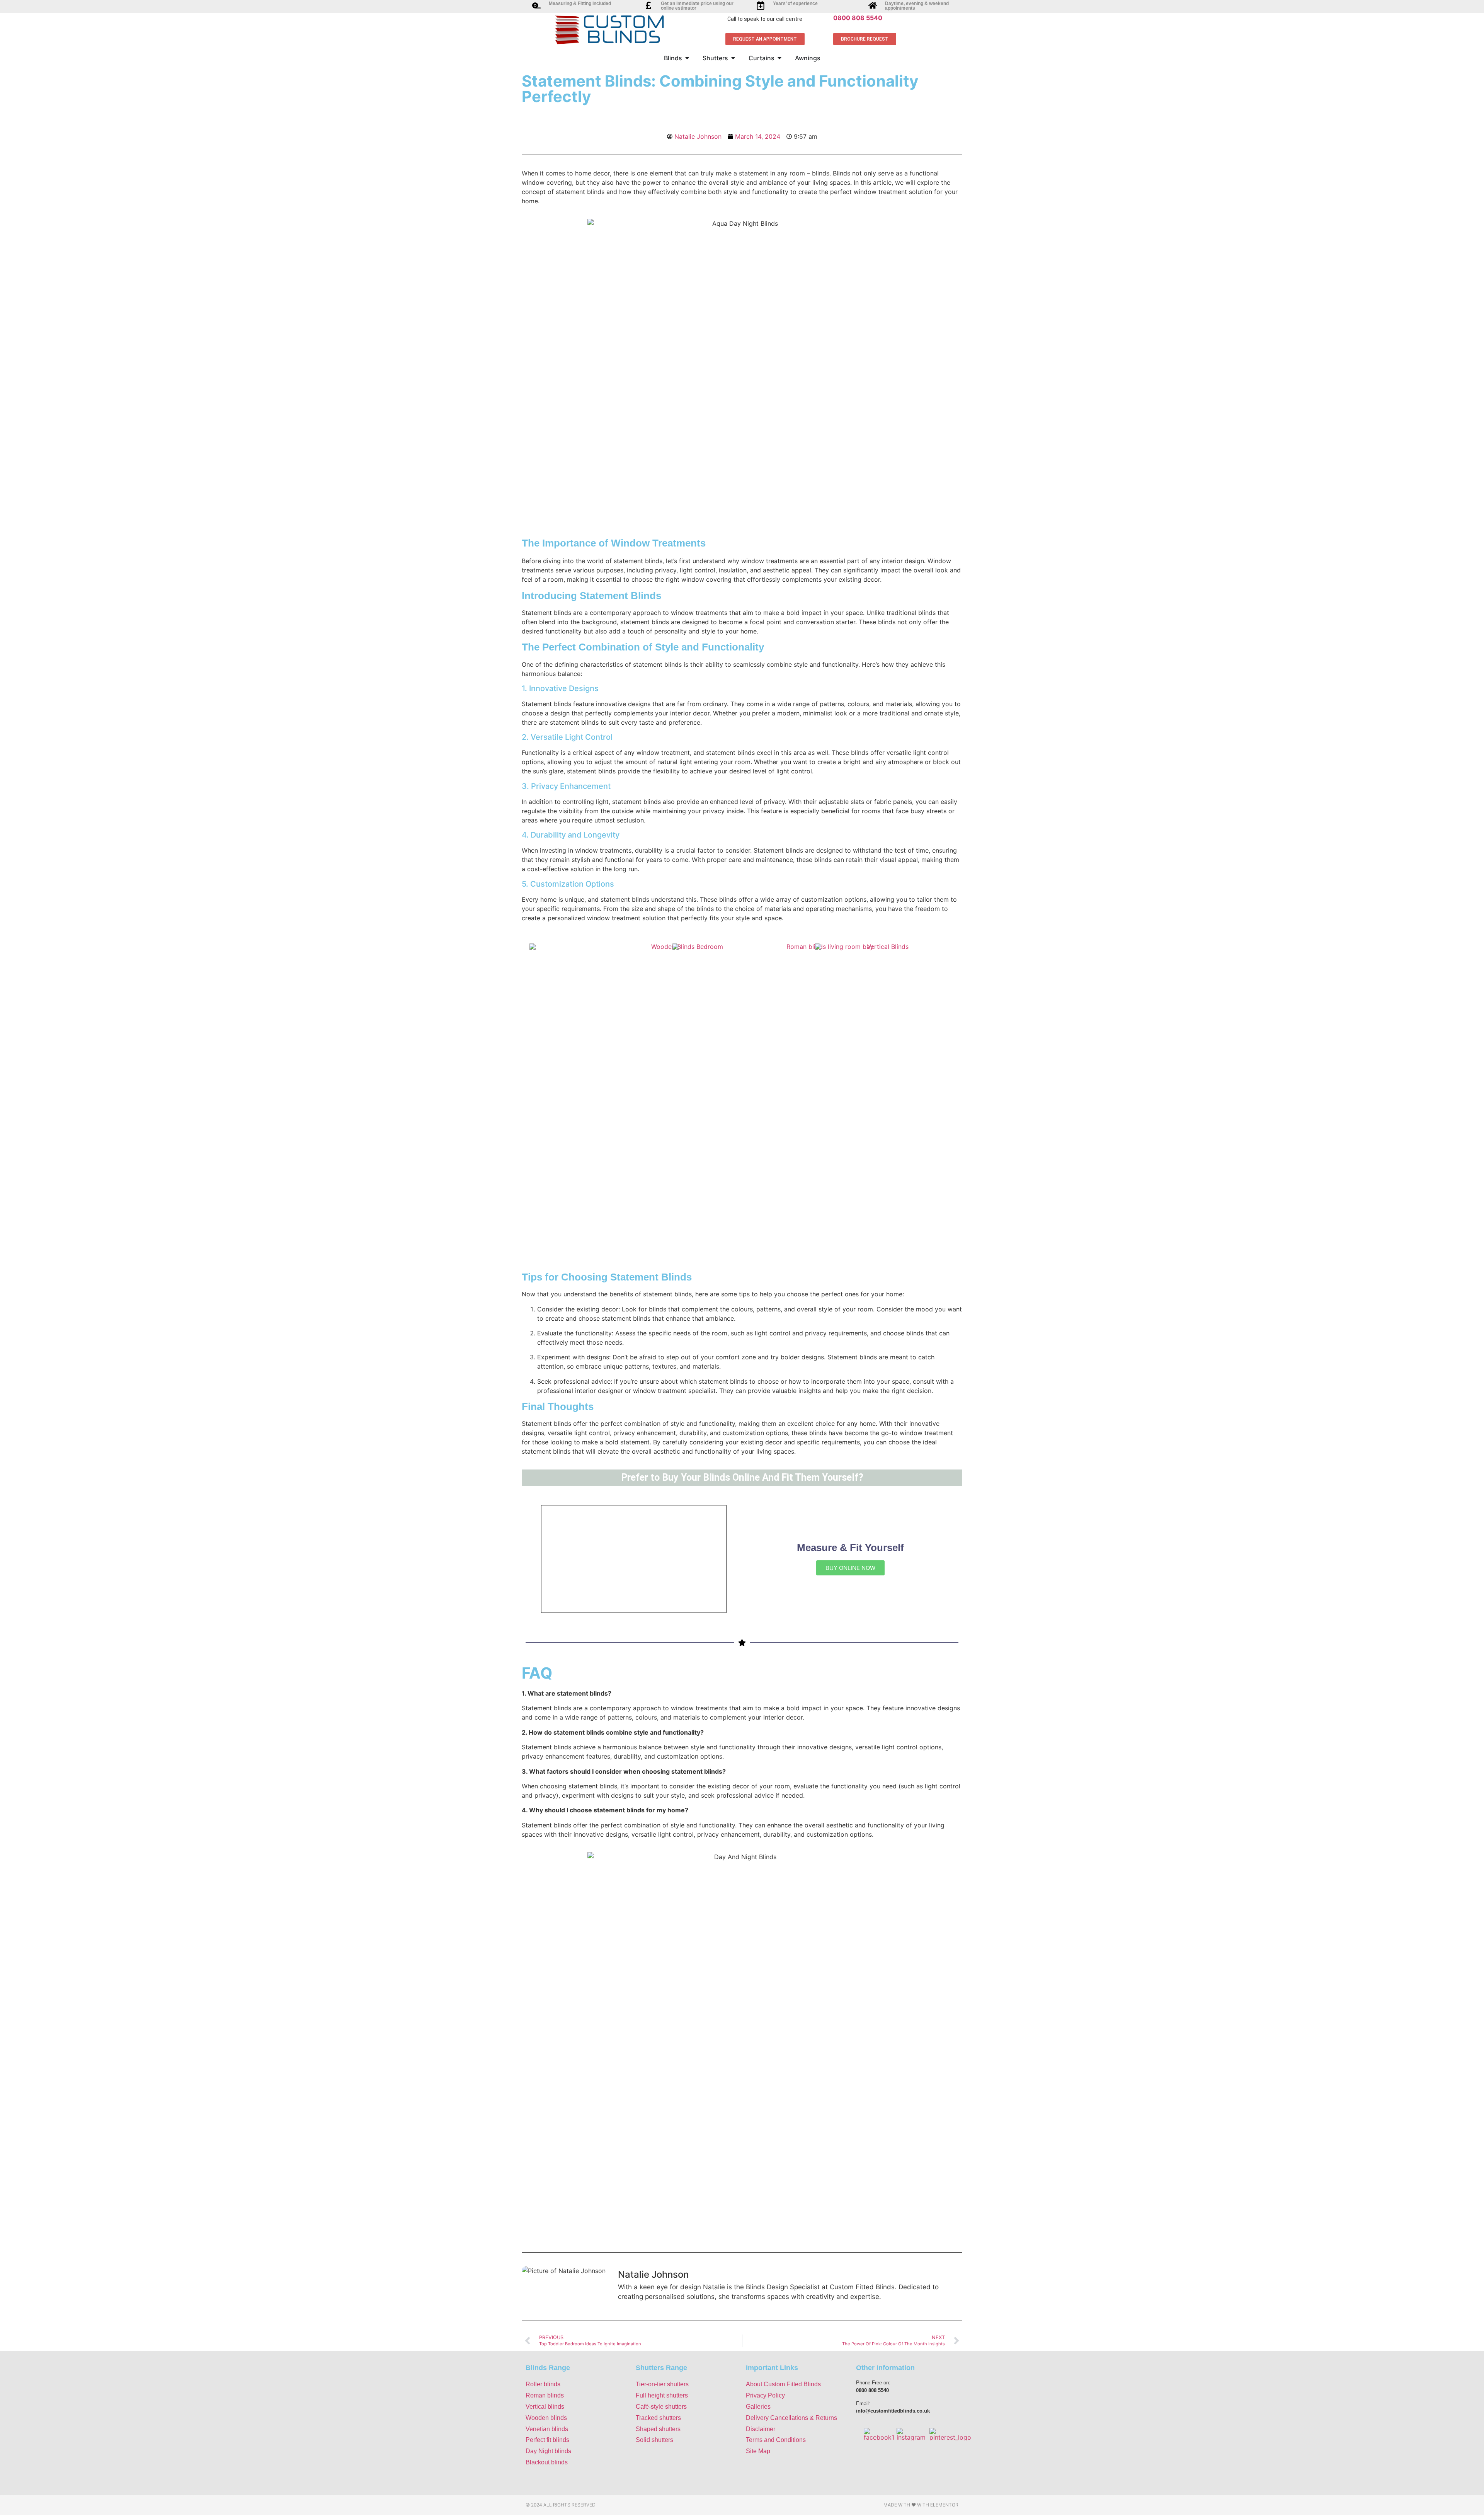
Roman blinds (545, 2395)
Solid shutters (654, 2440)
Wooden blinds (546, 2418)
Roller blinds (543, 2384)
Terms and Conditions (776, 2440)
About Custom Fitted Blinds (783, 2384)
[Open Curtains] (779, 58)
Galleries (758, 2407)
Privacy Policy (765, 2395)
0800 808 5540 (858, 18)
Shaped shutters (658, 2429)
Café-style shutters (661, 2407)
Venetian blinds (547, 2429)
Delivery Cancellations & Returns (791, 2418)
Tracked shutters (658, 2418)
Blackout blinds (547, 2462)
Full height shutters (662, 2395)
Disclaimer (761, 2429)
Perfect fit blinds (547, 2440)
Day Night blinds (548, 2451)
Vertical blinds (545, 2407)
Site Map (758, 2451)
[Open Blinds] (687, 58)
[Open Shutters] (733, 58)
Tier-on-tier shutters (662, 2384)
